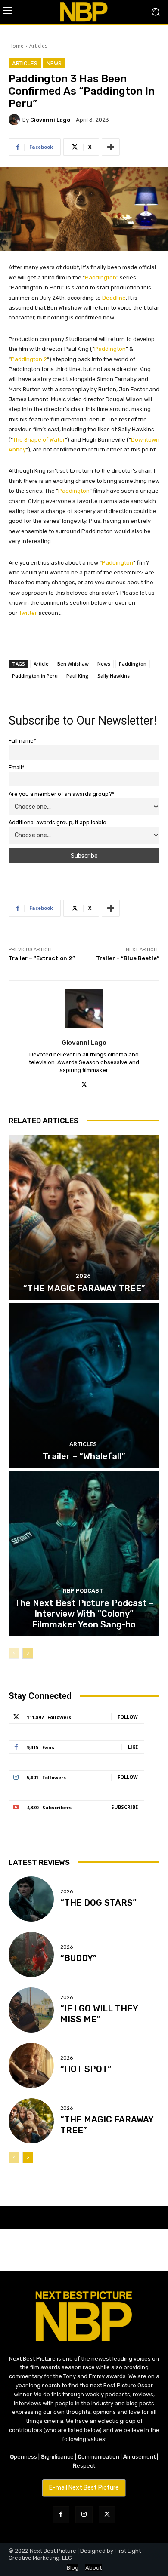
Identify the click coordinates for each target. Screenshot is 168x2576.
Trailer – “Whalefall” (84, 1456)
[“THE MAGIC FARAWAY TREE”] (84, 1217)
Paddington (101, 278)
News (54, 63)
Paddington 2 (29, 359)
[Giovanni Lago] (16, 120)
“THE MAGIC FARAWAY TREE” (84, 1288)
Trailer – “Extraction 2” (42, 958)
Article (41, 664)
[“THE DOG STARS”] (31, 1899)
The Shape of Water (39, 440)
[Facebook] (61, 2515)
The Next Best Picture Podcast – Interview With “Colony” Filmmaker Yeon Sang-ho (84, 1614)
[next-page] (28, 1653)
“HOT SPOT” (86, 2069)
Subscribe (124, 1807)
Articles (38, 46)
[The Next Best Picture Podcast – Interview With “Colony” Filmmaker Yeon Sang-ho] (84, 1554)
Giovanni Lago (50, 120)
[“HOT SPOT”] (31, 2065)
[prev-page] (14, 1653)
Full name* (22, 741)
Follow (128, 1717)
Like (133, 1747)
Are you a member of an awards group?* (62, 794)
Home (16, 46)
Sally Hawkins (114, 676)
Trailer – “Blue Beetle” (128, 958)
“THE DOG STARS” (98, 1903)
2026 (83, 1276)
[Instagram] (84, 2515)
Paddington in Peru (35, 676)
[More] (111, 147)
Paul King (78, 676)
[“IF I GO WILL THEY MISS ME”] (31, 2010)
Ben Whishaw (73, 664)
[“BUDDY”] (31, 1954)
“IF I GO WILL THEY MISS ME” (99, 2014)
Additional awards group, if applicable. (58, 822)
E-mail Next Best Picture (84, 2488)
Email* (17, 767)
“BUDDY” (79, 1958)
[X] (84, 1084)
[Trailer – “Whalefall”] (84, 1386)
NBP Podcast (83, 1591)
